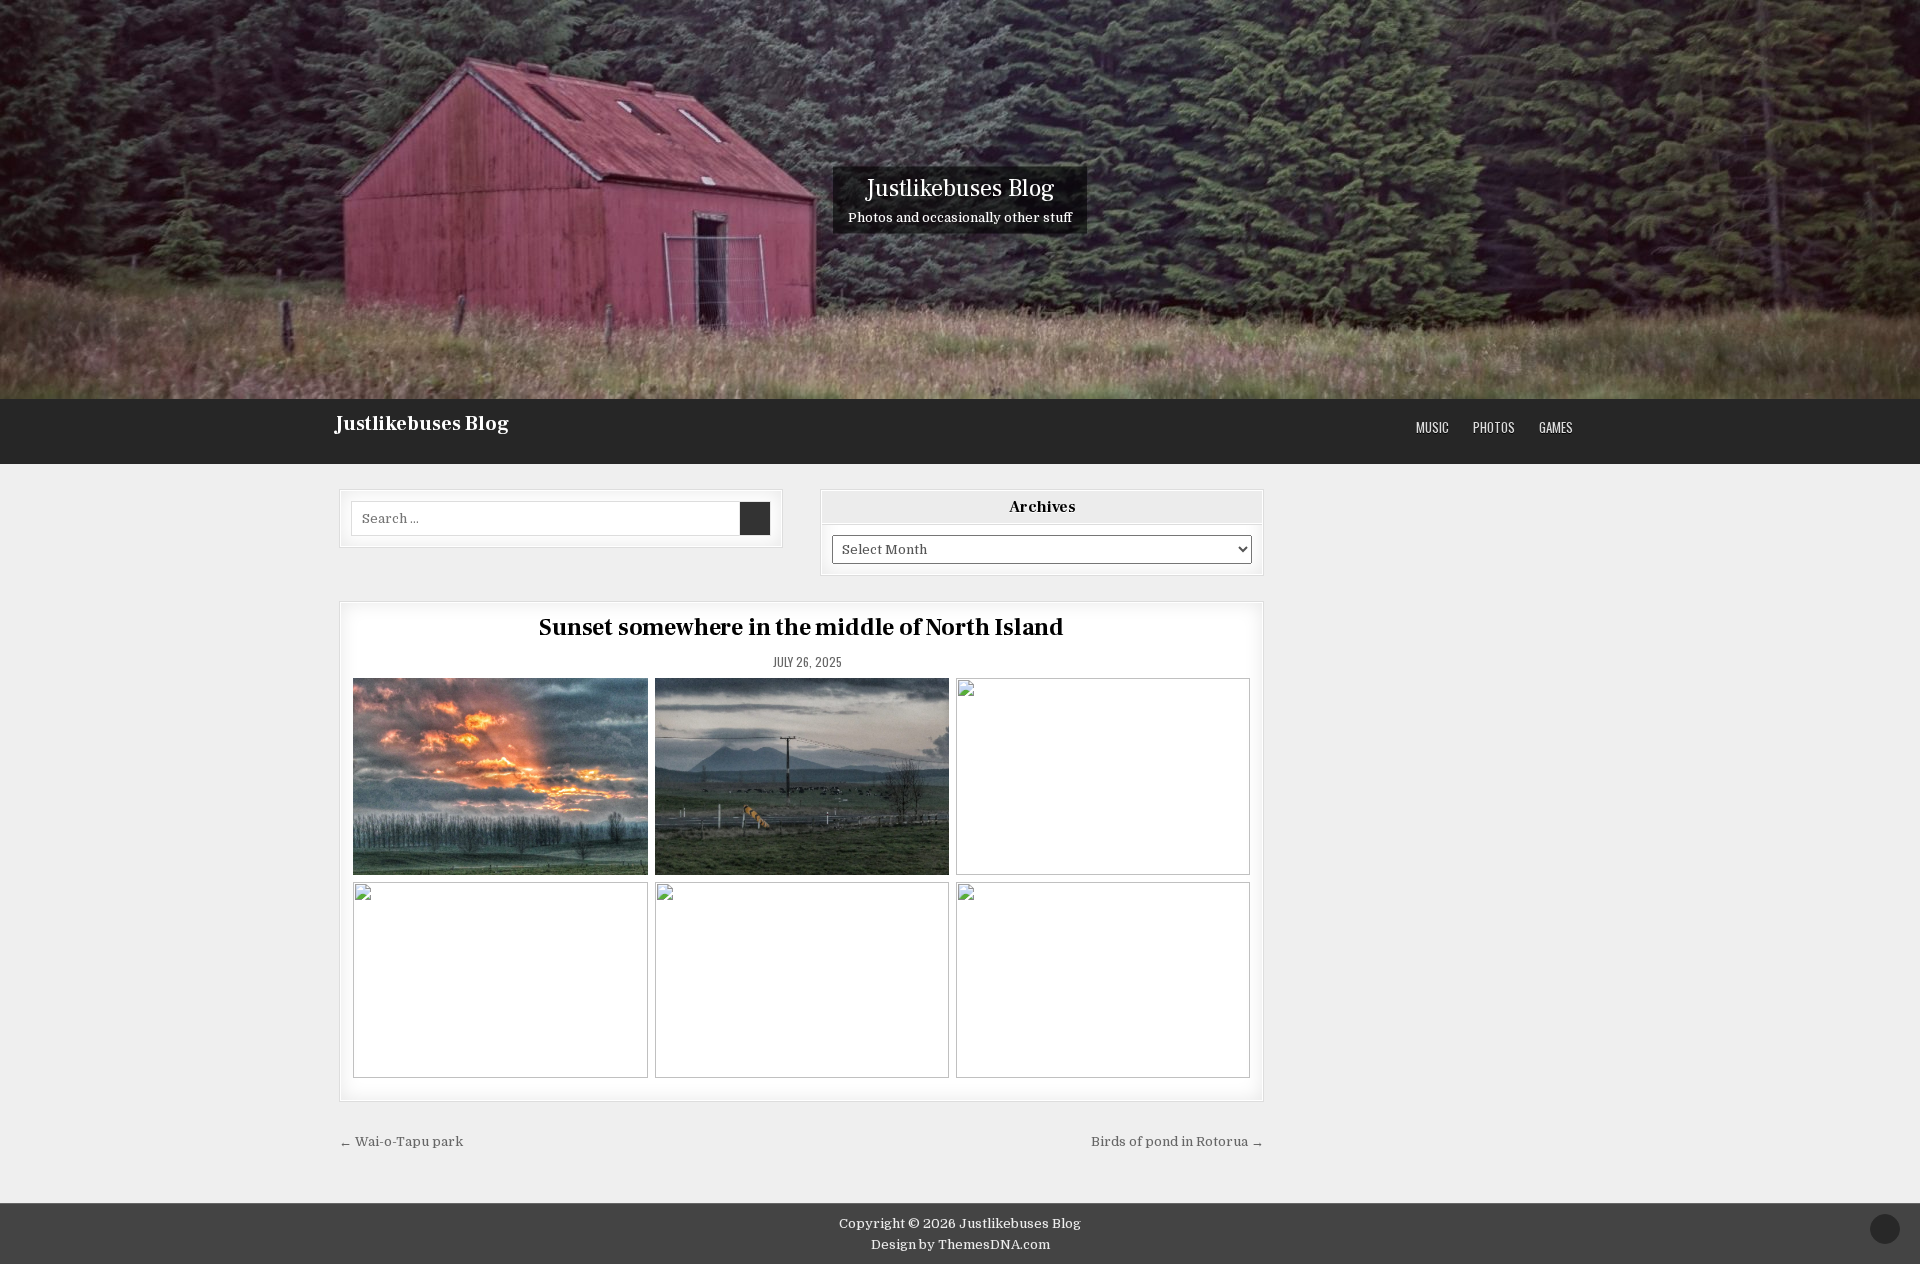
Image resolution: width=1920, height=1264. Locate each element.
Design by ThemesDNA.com (960, 1244)
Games (1556, 427)
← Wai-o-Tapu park (401, 1141)
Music (1432, 427)
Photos (1494, 427)
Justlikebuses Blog (422, 424)
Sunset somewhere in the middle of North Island (801, 627)
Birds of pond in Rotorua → (1177, 1141)
